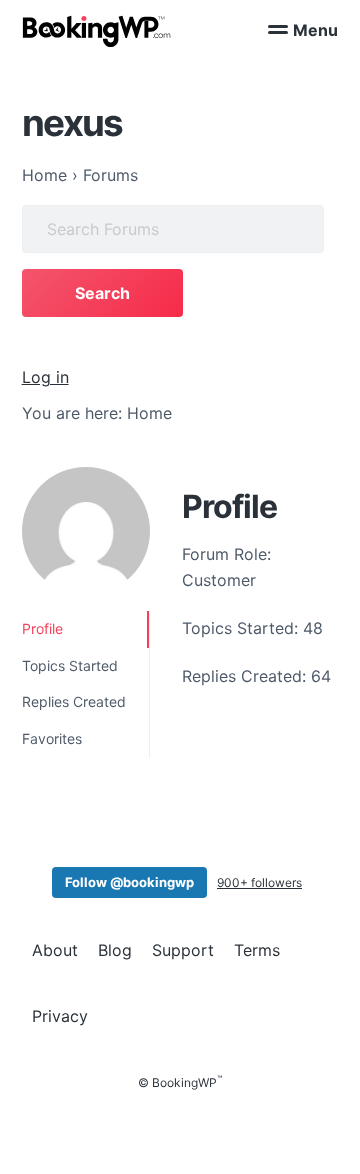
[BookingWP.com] (97, 31)
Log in (45, 377)
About (55, 950)
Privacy (60, 1016)
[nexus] (86, 531)
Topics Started (70, 665)
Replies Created (74, 701)
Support (183, 950)
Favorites (52, 738)
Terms (257, 950)
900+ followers (259, 882)
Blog (115, 950)
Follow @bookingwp (129, 882)
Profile (42, 628)
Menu (315, 30)
